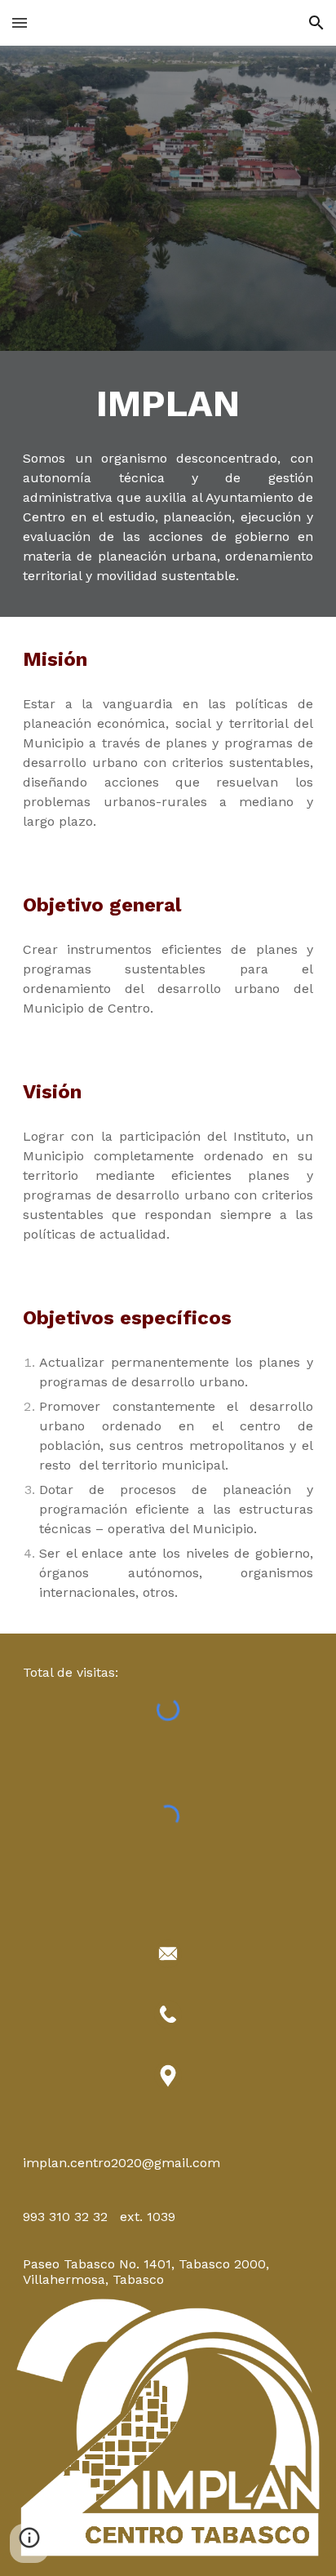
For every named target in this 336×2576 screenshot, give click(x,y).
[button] (20, 22)
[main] (168, 404)
